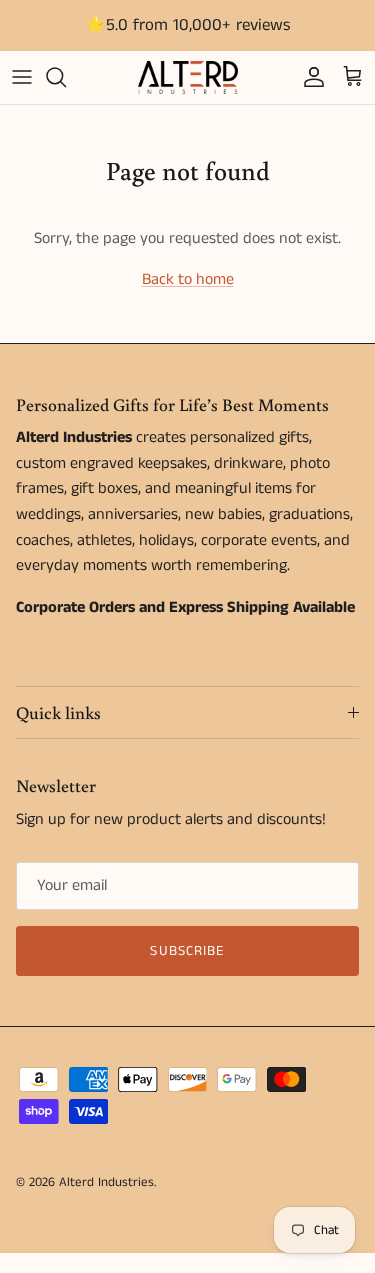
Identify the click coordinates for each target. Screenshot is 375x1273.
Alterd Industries (106, 1182)
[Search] (66, 77)
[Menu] (22, 77)
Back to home (188, 279)
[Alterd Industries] (188, 77)
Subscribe (187, 951)
